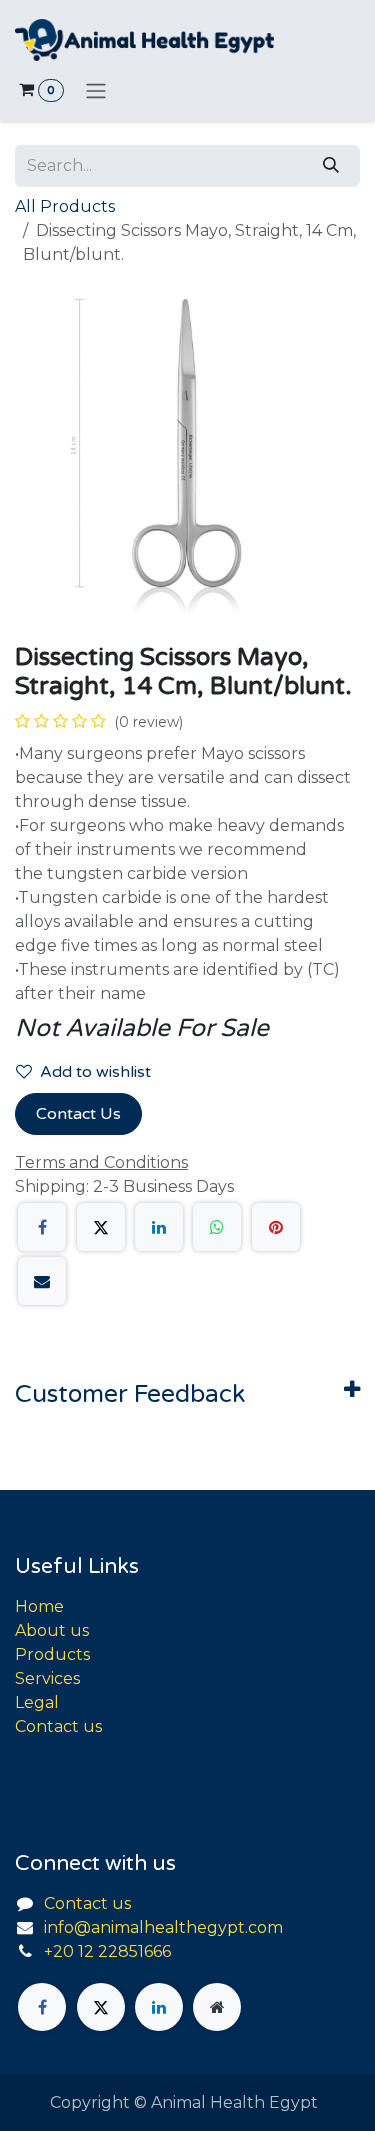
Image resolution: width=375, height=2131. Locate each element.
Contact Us (78, 1114)
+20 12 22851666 (107, 1951)
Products (52, 1654)
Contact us (58, 1726)
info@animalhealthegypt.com (163, 1927)
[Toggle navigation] (96, 90)
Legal (37, 1702)
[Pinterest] (276, 1227)
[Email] (42, 1281)
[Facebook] (42, 1227)
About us (52, 1630)
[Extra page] (217, 2007)
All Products (65, 206)
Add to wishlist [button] (95, 1072)
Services (47, 1678)
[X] (101, 1227)
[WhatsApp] (217, 1227)
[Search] (331, 166)
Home (39, 1606)
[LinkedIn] (159, 1227)
